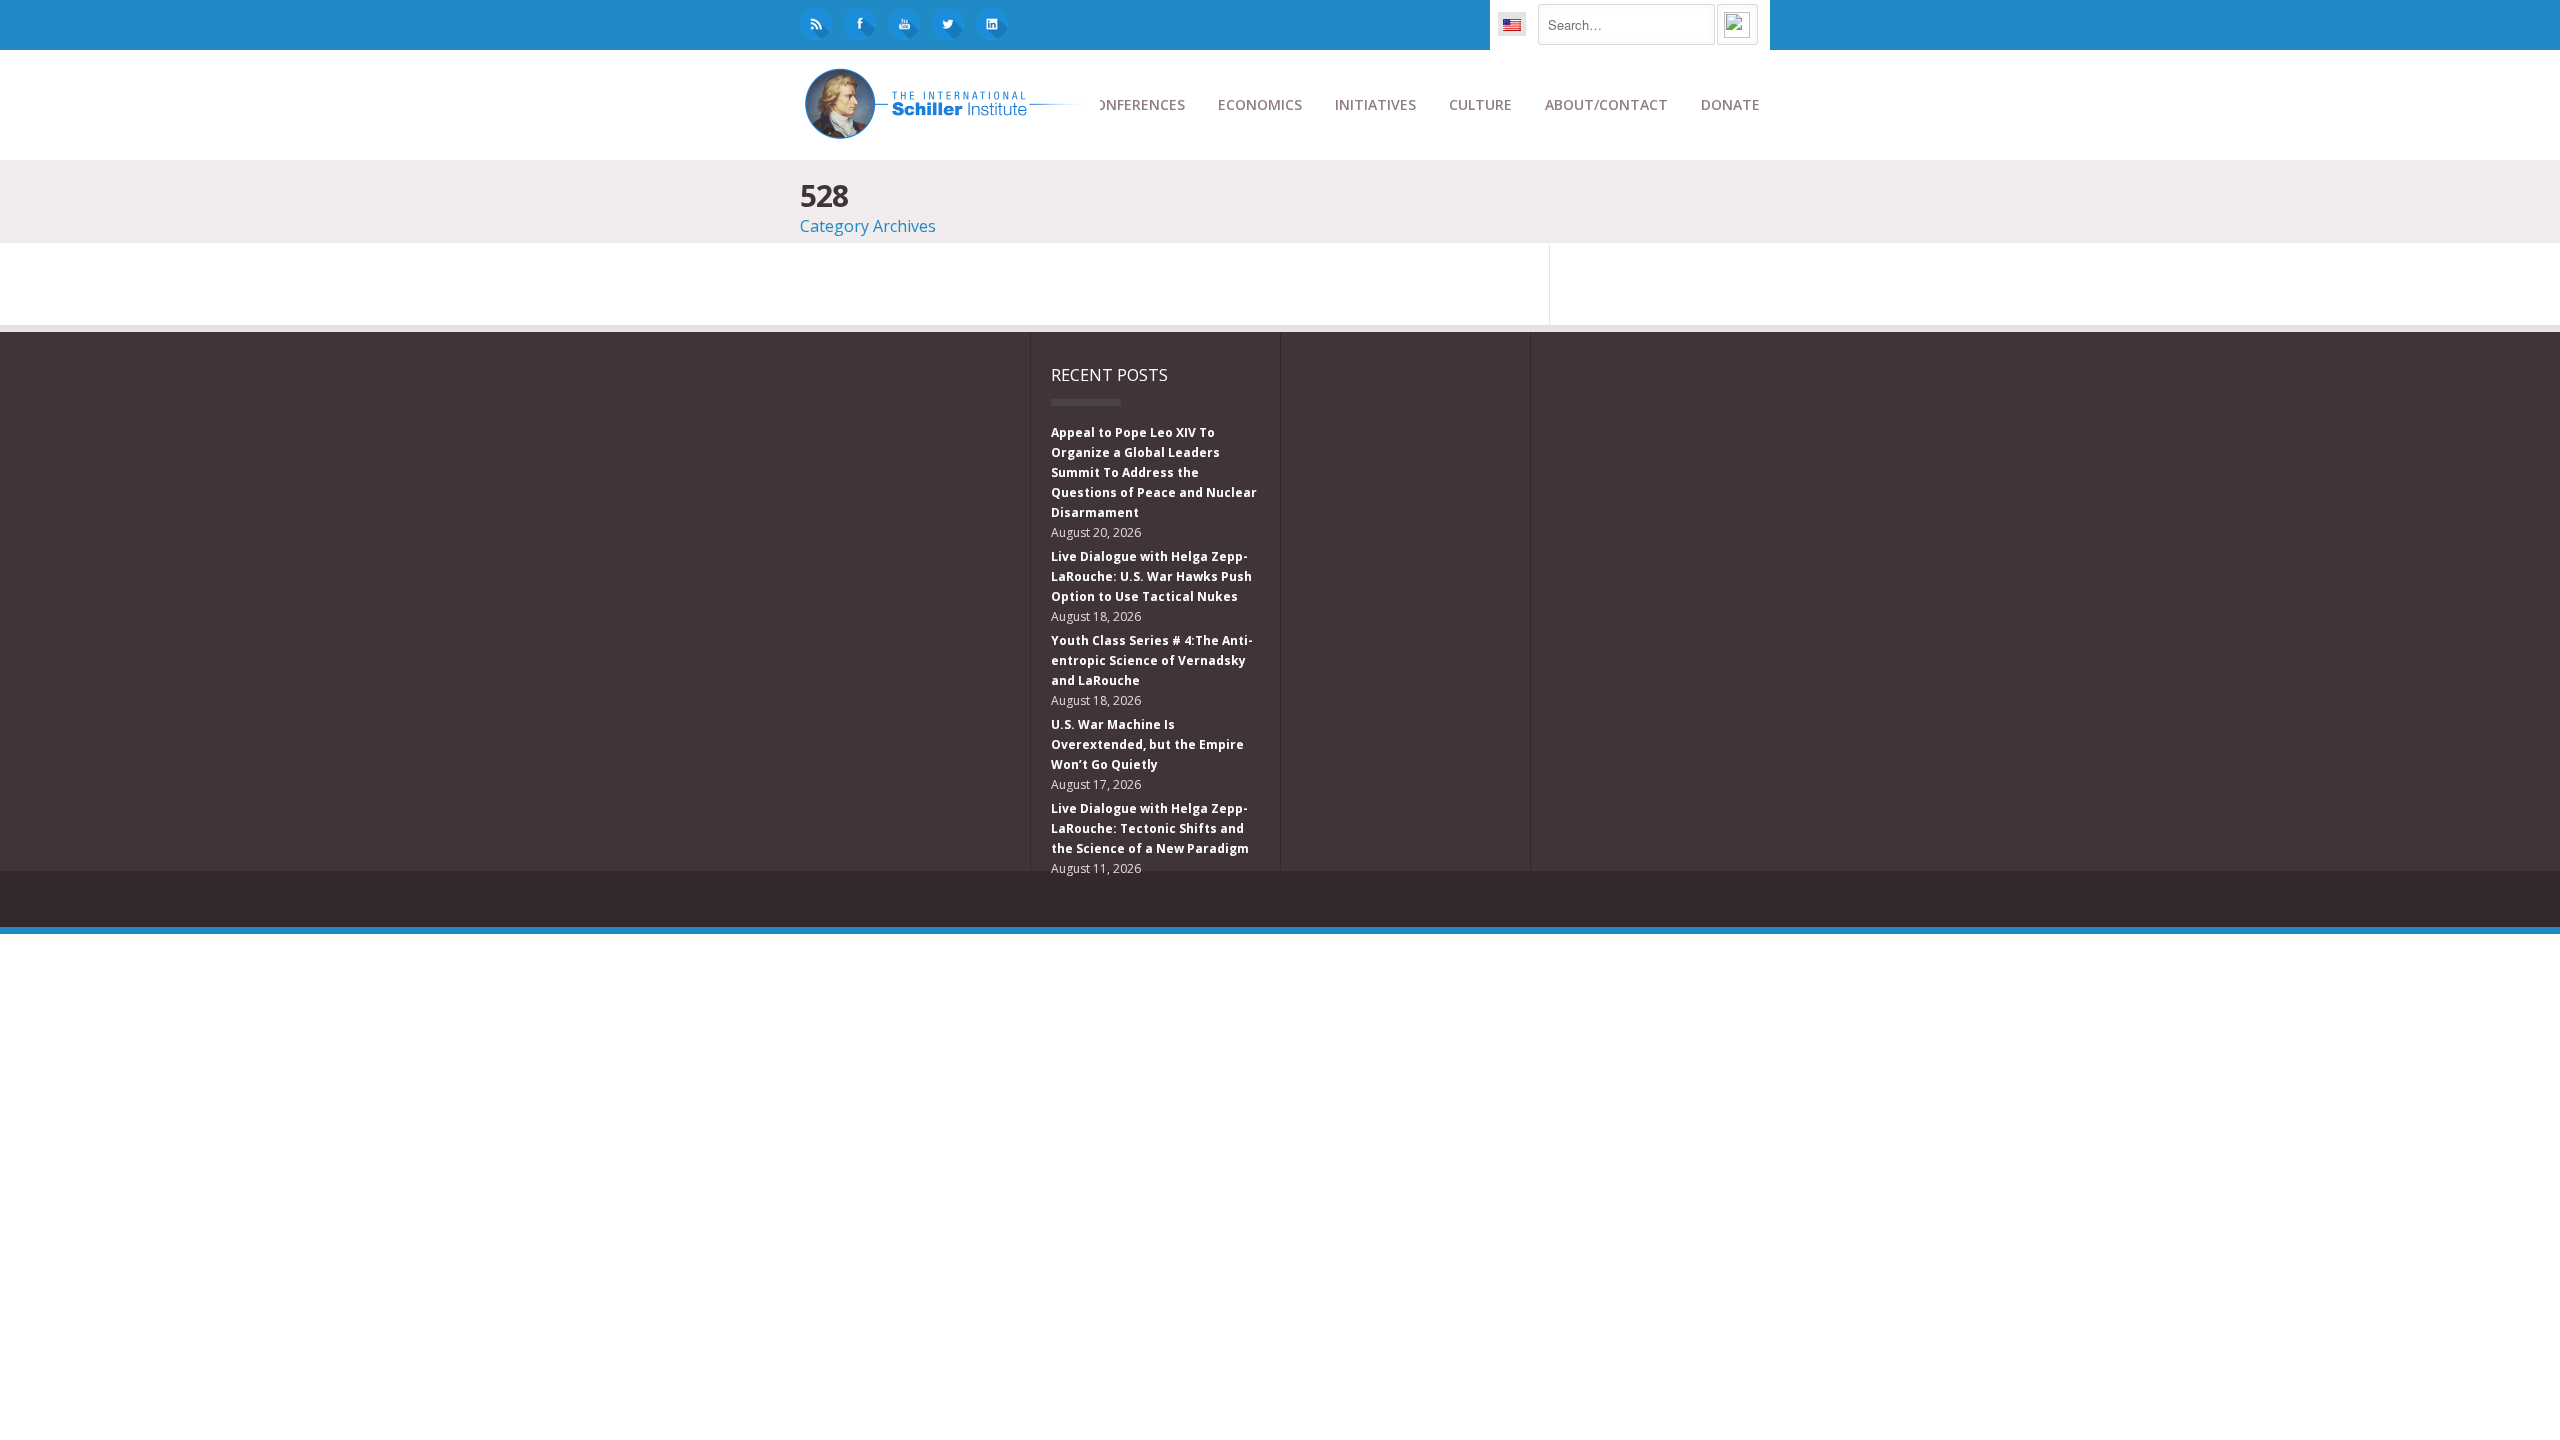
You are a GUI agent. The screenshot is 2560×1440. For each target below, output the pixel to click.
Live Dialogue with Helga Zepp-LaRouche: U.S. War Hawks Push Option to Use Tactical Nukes (1151, 576)
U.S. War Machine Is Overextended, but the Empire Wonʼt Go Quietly (1147, 744)
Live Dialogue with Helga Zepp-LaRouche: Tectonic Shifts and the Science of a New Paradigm (1150, 828)
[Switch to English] (1512, 24)
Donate (1730, 104)
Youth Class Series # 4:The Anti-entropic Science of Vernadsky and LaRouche (1152, 660)
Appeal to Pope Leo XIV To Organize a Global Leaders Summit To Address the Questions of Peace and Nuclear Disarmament (1154, 472)
